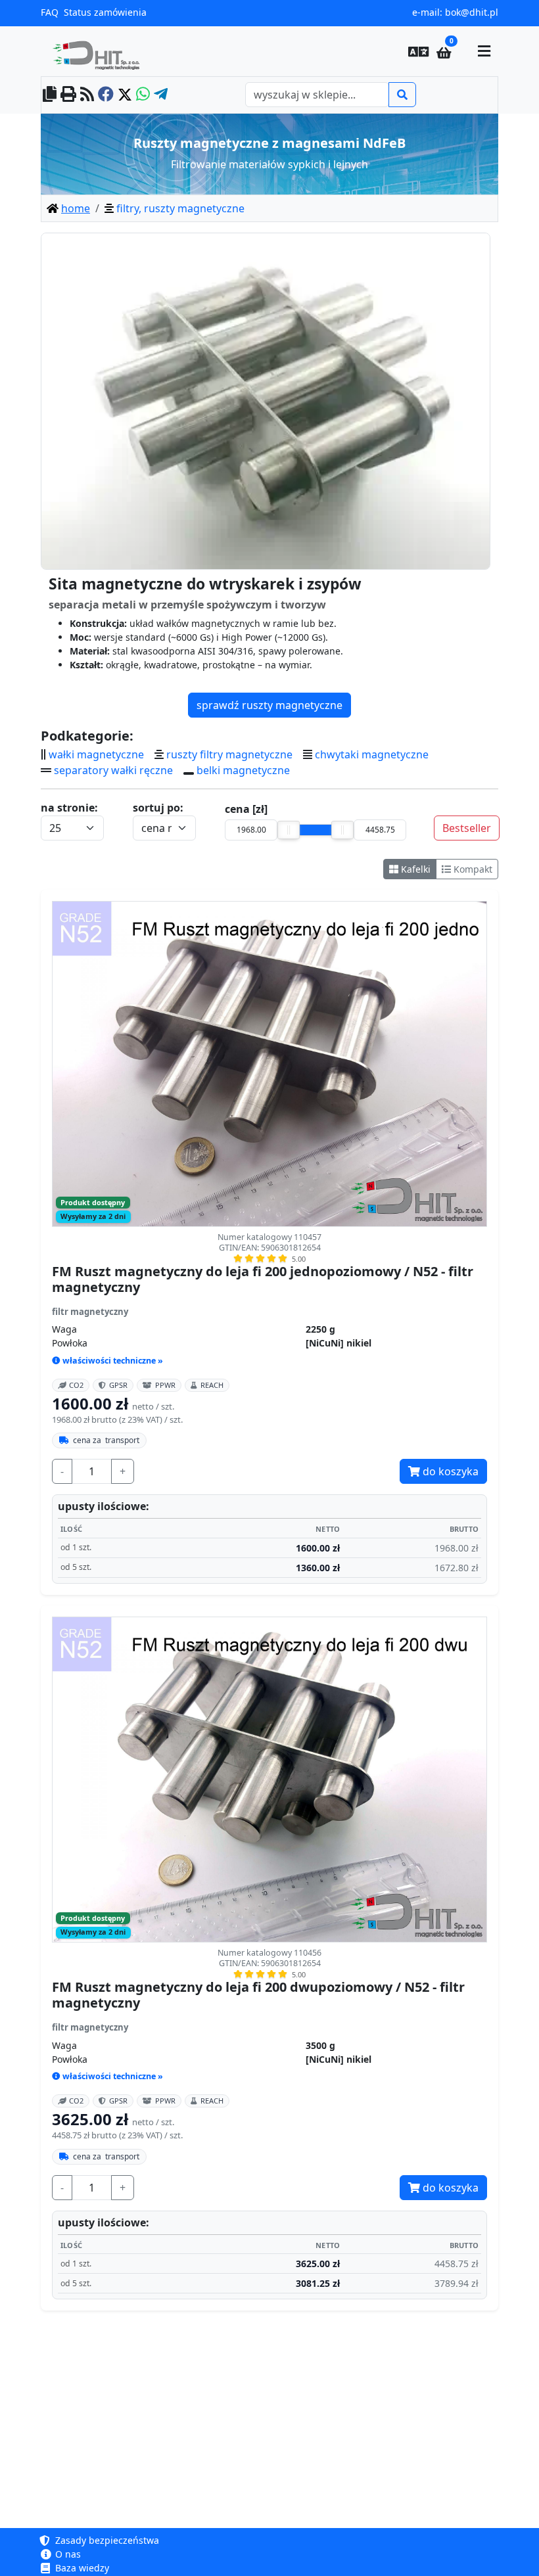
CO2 (76, 1385)
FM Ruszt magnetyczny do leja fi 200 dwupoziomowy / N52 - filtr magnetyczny (258, 1995)
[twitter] (125, 95)
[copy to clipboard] (50, 95)
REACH (212, 1385)
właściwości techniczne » (113, 1361)
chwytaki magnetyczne (372, 754)
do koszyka (449, 1471)
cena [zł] (246, 809)
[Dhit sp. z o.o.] (101, 51)
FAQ (50, 12)
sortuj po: (158, 808)
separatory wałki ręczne (113, 770)
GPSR (118, 1385)
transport (106, 1440)
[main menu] (484, 51)
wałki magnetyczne (96, 754)
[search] (402, 95)
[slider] (289, 830)
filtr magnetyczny (90, 1312)
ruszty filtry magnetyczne (229, 754)
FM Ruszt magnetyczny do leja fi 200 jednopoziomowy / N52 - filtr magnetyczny (263, 1279)
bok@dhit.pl (472, 12)
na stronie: (69, 808)
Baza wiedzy (81, 2568)
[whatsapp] (143, 95)
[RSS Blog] (87, 95)
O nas (67, 2554)
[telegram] (161, 95)
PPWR (165, 1385)
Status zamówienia (105, 12)
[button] (419, 51)
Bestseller (467, 828)
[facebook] (106, 95)
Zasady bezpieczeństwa (106, 2540)
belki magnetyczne (243, 770)
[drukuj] (68, 95)
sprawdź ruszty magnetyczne (269, 705)
